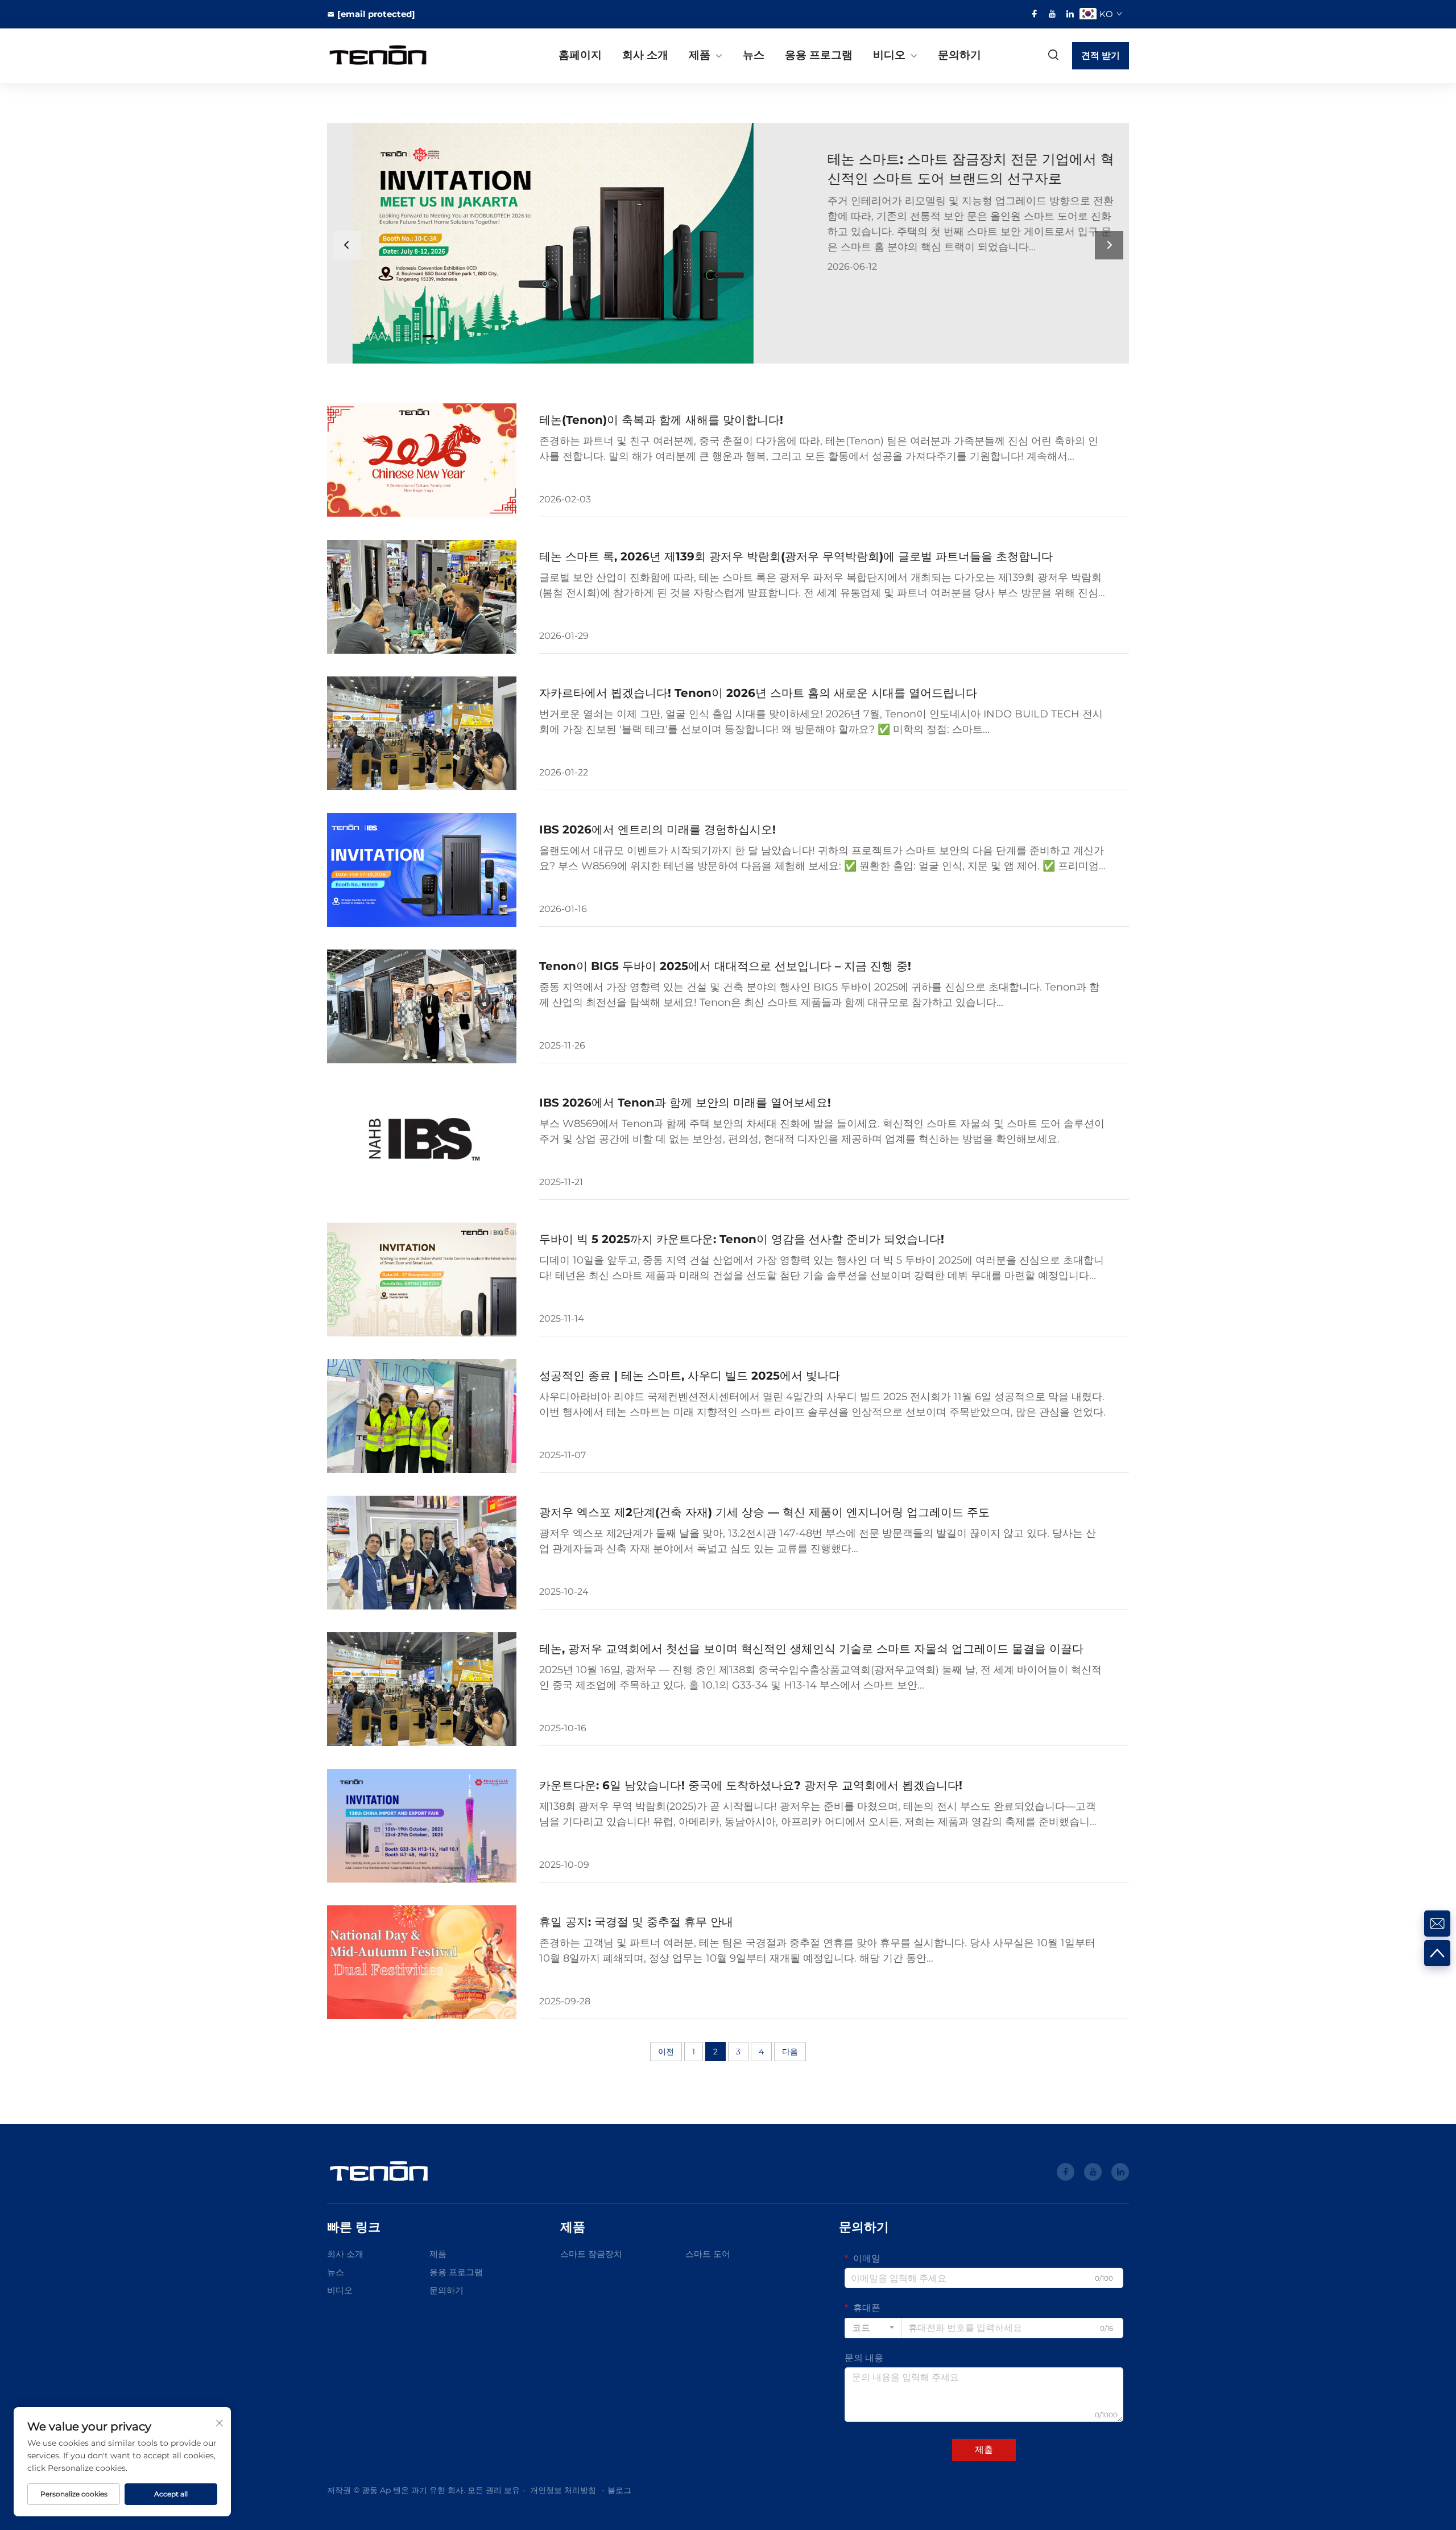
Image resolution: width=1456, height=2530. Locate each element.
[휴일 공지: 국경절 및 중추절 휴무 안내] (422, 1962)
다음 (790, 2052)
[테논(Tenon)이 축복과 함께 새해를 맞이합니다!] (422, 460)
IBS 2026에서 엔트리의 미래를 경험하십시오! (657, 829)
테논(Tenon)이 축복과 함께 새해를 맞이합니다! (661, 420)
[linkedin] (1070, 14)
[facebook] (1035, 14)
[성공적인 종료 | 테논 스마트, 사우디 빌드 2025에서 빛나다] (422, 1416)
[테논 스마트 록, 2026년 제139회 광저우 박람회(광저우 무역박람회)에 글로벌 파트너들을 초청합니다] (422, 597)
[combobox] (873, 2328)
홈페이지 (580, 55)
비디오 (889, 55)
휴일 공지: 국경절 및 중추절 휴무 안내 (636, 1922)
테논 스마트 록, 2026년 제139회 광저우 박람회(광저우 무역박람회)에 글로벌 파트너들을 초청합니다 (796, 556)
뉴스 (754, 55)
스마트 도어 (708, 2254)
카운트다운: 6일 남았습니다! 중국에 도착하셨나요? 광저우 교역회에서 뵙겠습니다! (751, 1785)
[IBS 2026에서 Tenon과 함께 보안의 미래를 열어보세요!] (422, 1143)
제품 (700, 55)
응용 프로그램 (819, 55)
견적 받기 (1101, 55)
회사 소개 (645, 55)
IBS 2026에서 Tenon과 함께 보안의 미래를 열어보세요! (685, 1103)
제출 (984, 2449)
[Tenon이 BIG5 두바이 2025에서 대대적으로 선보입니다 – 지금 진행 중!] (422, 1006)
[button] (403, 336)
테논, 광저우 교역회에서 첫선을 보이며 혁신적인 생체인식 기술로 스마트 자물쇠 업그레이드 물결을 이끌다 (811, 1649)
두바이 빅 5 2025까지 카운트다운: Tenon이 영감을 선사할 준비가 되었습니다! (742, 1239)
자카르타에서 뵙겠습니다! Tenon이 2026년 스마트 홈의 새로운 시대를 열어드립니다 (758, 693)
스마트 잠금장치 (591, 2254)
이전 (666, 2052)
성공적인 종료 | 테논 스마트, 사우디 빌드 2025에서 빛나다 (690, 1376)
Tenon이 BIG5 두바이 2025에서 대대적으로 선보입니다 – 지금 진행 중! (725, 966)
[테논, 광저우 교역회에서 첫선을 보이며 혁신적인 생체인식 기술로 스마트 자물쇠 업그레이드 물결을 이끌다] (422, 1689)
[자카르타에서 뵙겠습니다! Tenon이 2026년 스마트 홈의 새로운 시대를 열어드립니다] (422, 733)
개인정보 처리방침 (563, 2490)
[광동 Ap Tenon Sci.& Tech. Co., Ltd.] (387, 56)
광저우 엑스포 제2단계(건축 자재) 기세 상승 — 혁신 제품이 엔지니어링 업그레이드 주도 (764, 1512)
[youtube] (1052, 14)
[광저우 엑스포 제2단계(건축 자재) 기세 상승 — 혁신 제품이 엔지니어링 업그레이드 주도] (422, 1553)
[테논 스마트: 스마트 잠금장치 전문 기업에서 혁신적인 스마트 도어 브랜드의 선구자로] (928, 243)
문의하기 (959, 55)
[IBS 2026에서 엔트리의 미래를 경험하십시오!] (422, 870)
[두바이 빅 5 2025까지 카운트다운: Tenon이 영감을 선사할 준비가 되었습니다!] (422, 1280)
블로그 (619, 2490)
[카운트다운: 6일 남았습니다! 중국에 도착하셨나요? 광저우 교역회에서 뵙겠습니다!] (422, 1826)
